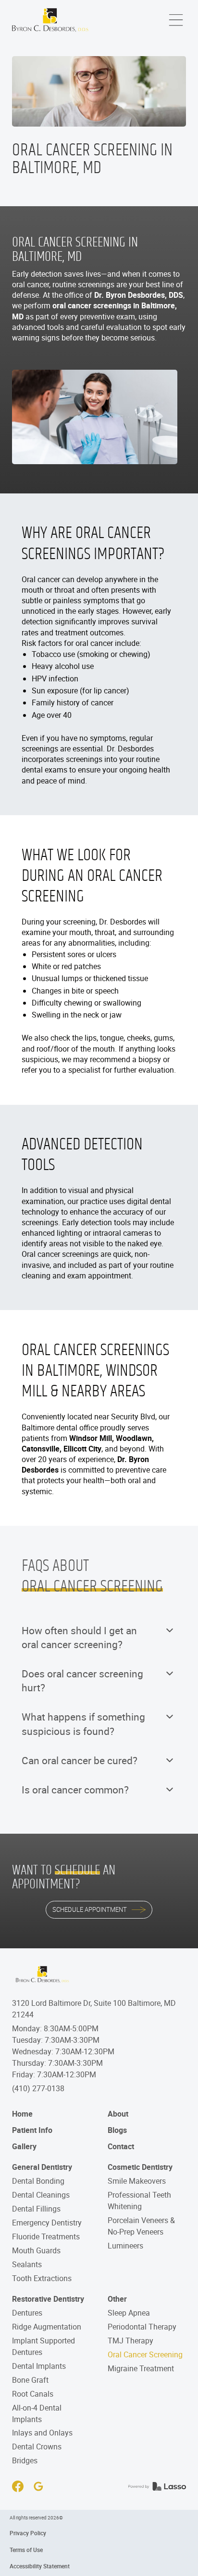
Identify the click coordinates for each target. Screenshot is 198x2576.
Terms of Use (26, 2550)
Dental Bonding (38, 2181)
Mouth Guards (36, 2250)
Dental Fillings (36, 2209)
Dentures (27, 2313)
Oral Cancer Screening (145, 2354)
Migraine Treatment (141, 2368)
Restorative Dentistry (48, 2299)
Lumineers (125, 2246)
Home (22, 2114)
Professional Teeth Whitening (139, 2201)
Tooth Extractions (42, 2278)
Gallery (24, 2146)
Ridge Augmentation (47, 2327)
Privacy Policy (28, 2533)
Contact (121, 2146)
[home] (50, 20)
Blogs (117, 2130)
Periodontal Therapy (142, 2327)
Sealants (27, 2264)
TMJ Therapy (130, 2341)
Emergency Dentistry (47, 2223)
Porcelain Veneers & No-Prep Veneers (141, 2226)
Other (117, 2299)
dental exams (44, 770)
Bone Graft (30, 2380)
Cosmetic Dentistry (140, 2167)
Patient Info (32, 2130)
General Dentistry (42, 2167)
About (118, 2114)
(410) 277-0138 (38, 2088)
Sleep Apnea (129, 2313)
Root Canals (33, 2394)
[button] (176, 20)
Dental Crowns (37, 2447)
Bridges (25, 2460)
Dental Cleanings (41, 2195)
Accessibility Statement (40, 2566)
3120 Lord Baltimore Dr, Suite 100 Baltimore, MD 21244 (94, 2009)
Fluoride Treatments (46, 2236)
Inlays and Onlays (42, 2433)
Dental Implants (39, 2366)
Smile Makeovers (137, 2181)
